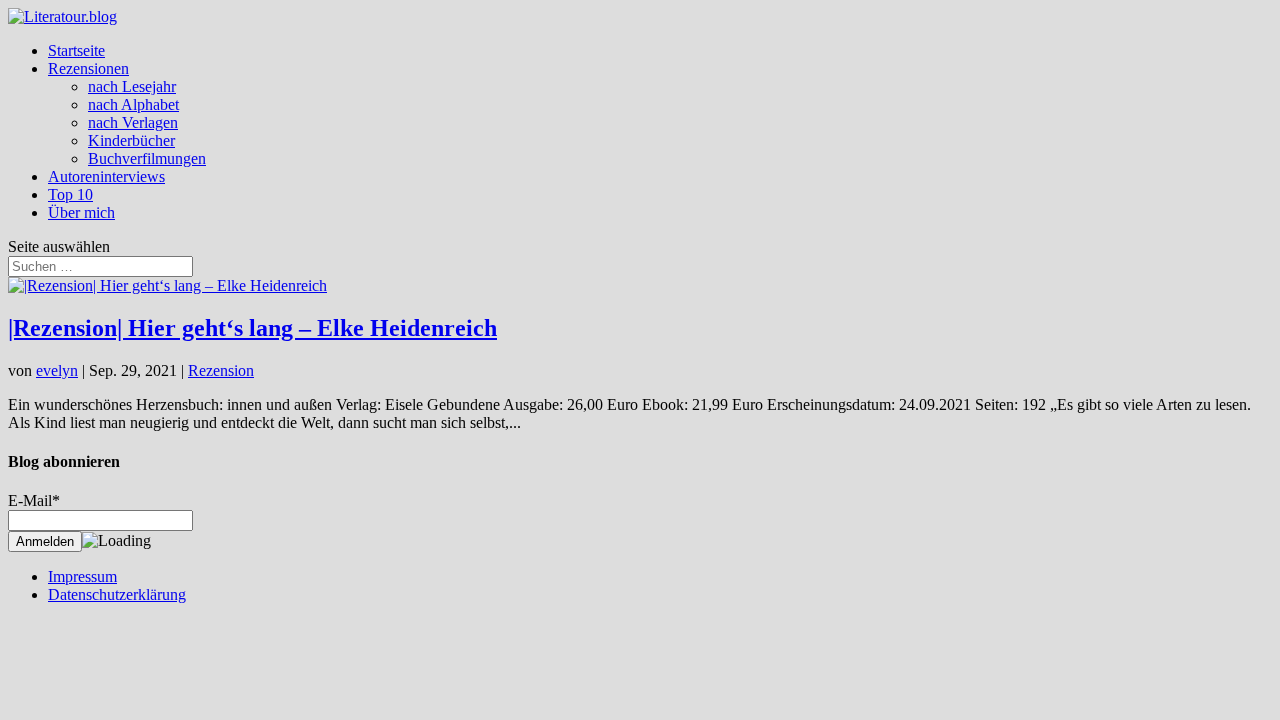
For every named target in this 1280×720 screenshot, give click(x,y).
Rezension (221, 370)
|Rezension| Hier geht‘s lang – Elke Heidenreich (252, 328)
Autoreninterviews (106, 176)
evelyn (57, 370)
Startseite (76, 50)
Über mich (81, 212)
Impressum (82, 576)
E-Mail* (34, 500)
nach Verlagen (133, 122)
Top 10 (70, 194)
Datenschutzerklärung (117, 594)
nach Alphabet (133, 104)
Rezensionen (88, 68)
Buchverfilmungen (147, 158)
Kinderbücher (131, 140)
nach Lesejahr (132, 86)
